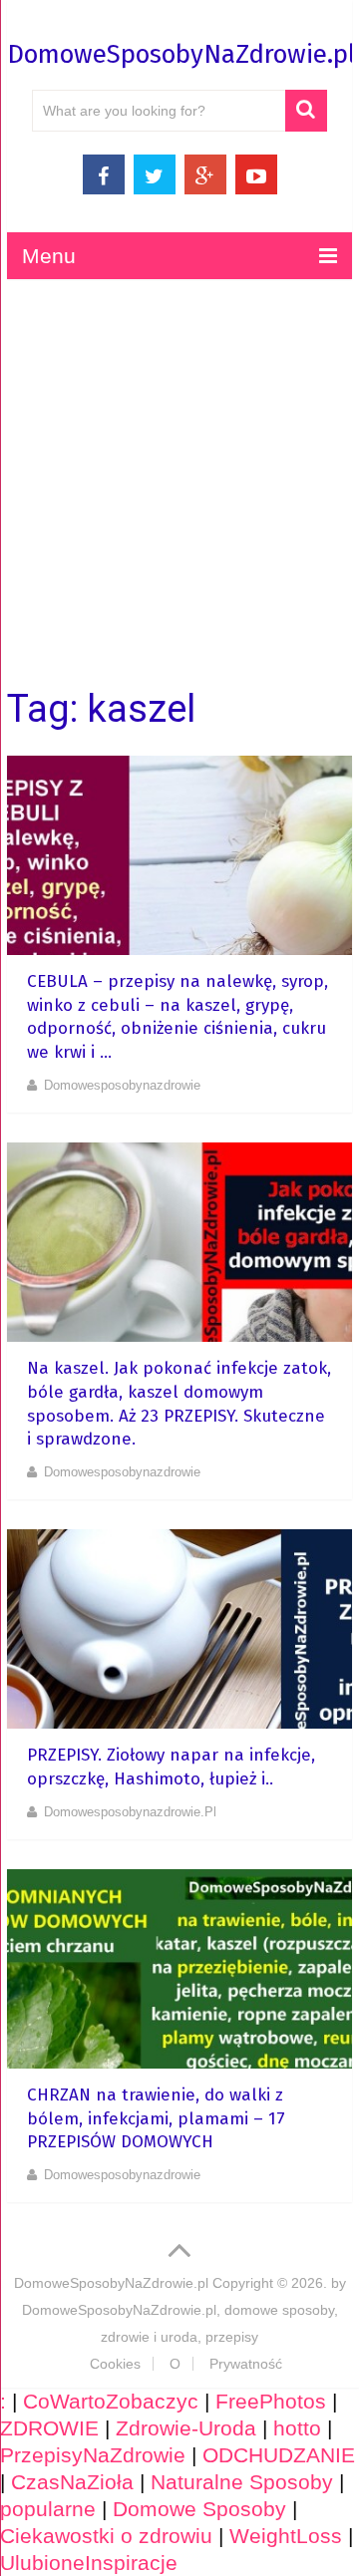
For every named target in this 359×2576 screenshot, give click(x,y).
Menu (49, 256)
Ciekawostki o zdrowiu (106, 2536)
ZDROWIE (49, 2428)
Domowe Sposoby (199, 2509)
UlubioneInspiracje (89, 2563)
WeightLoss (286, 2536)
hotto (297, 2428)
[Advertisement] (179, 483)
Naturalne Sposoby (242, 2482)
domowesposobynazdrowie (122, 1085)
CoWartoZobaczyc (111, 2401)
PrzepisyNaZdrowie (93, 2455)
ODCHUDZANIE (279, 2455)
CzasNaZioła (72, 2482)
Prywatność (246, 2364)
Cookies (115, 2364)
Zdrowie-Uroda (186, 2428)
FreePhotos (271, 2401)
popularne (48, 2509)
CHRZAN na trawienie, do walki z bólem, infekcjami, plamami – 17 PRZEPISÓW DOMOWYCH (156, 2119)
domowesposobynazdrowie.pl (130, 1812)
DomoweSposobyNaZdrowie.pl (181, 54)
